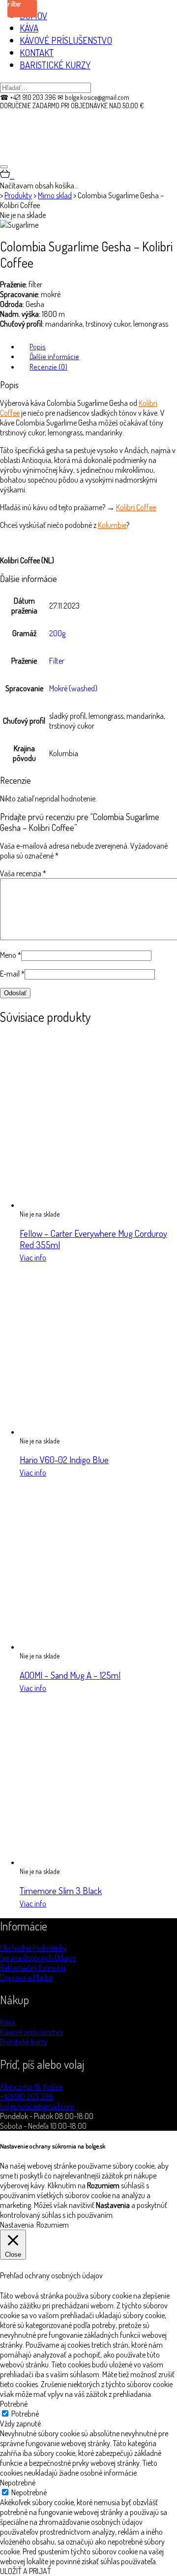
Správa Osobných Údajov (38, 1958)
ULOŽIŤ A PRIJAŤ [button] (26, 2571)
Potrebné (25, 2414)
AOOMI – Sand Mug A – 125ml (70, 1675)
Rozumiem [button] (53, 2225)
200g (57, 633)
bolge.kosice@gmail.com (37, 2106)
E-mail (12, 974)
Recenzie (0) (48, 367)
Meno (11, 955)
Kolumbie (112, 525)
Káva (8, 2022)
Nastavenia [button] (17, 2225)
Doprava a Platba (26, 1977)
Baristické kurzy (24, 2042)
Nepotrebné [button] (18, 2483)
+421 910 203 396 (27, 2096)
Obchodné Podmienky (33, 1948)
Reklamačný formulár (33, 1967)
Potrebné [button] (14, 2404)
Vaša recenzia (23, 873)
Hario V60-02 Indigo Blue (64, 1459)
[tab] (98, 346)
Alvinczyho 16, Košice (31, 2086)
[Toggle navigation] (4, 167)
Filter (57, 661)
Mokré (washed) (73, 688)
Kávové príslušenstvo (31, 2032)
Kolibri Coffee (136, 507)
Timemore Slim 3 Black (61, 1890)
